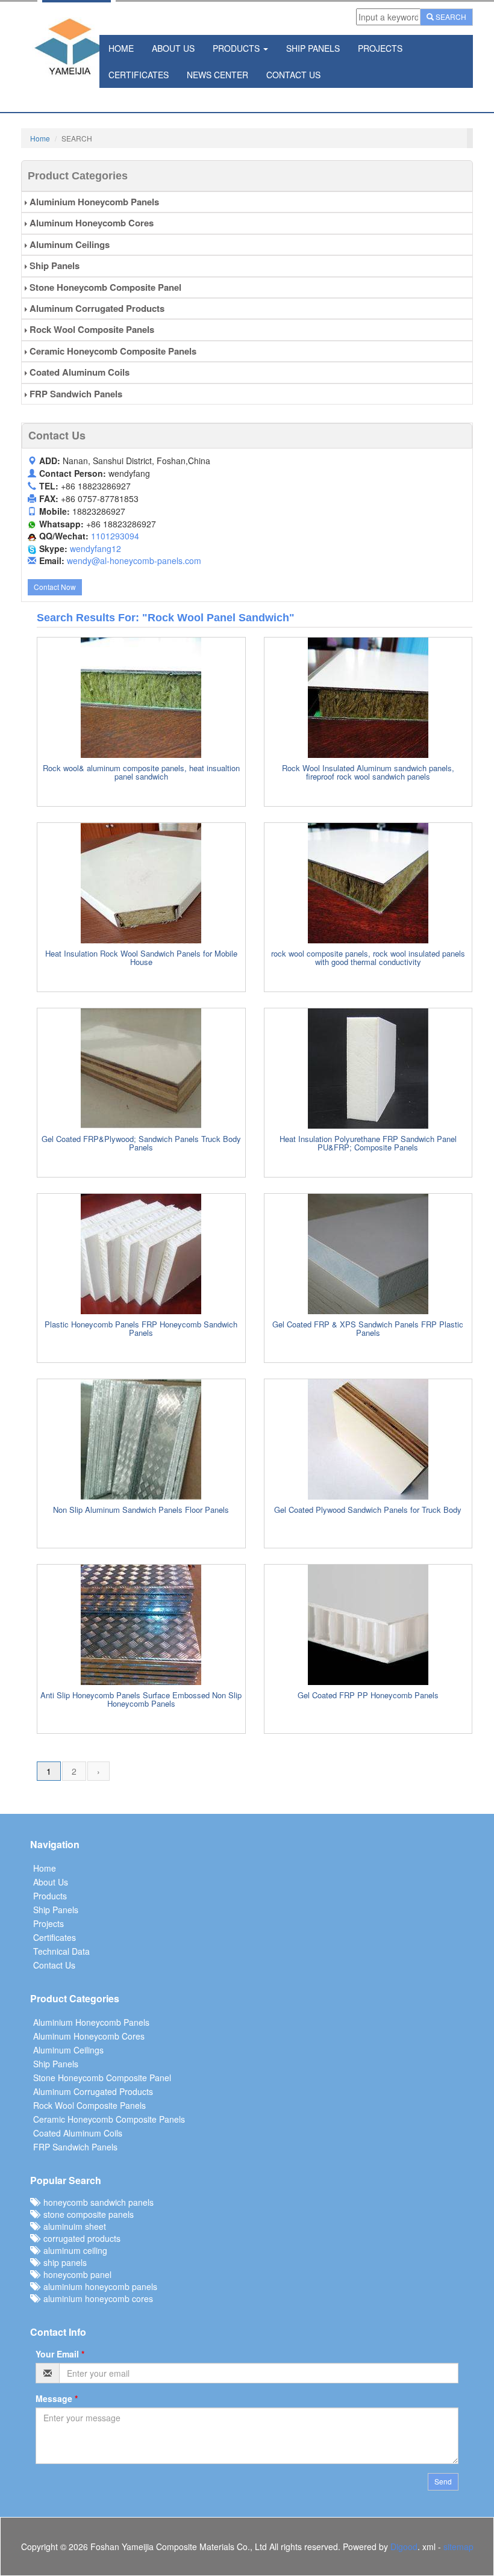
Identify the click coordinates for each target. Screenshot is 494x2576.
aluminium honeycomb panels (98, 2286)
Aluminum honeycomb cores (90, 223)
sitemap (458, 2547)
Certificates (139, 75)
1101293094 (115, 536)
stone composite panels (86, 2214)
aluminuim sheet (72, 2226)
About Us (173, 48)
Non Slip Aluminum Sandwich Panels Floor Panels (141, 1510)
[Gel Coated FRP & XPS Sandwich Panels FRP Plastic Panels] (368, 1254)
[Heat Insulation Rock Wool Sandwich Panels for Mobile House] (141, 883)
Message (57, 2398)
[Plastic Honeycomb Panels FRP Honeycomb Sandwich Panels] (141, 1254)
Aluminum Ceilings (68, 244)
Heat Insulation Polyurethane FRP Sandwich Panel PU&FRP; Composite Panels (368, 1143)
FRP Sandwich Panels (75, 394)
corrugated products (80, 2238)
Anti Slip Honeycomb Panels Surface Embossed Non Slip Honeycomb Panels (141, 1699)
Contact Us (293, 75)
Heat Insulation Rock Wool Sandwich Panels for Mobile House (141, 957)
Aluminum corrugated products (96, 308)
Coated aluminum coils (78, 372)
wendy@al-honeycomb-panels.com (134, 560)
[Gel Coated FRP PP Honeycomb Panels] (368, 1625)
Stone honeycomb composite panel (104, 287)
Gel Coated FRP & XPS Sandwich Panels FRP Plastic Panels (368, 1328)
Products (237, 48)
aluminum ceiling (73, 2250)
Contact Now (55, 587)
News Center (217, 75)
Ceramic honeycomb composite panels (112, 351)
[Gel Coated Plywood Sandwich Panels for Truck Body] (368, 1439)
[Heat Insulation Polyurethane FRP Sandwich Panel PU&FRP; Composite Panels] (368, 1069)
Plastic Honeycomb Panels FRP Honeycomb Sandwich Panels (141, 1328)
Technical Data (61, 1951)
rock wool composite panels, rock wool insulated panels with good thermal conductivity (368, 957)
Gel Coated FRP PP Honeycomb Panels (368, 1695)
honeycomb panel (75, 2274)
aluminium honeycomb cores (96, 2298)
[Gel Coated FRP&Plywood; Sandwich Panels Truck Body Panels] (141, 1069)
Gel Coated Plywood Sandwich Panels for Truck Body (368, 1510)
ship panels (63, 2262)
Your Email (60, 2354)
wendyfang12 (95, 548)
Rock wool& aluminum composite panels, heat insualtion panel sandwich (141, 772)
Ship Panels (313, 48)
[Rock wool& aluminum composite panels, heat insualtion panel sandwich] (141, 698)
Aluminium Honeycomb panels (93, 202)
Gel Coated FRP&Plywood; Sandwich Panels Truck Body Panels (141, 1143)
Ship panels (53, 265)
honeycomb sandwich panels (96, 2202)
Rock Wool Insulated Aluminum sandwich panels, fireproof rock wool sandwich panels (368, 772)
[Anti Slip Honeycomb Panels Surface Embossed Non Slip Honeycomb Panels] (141, 1625)
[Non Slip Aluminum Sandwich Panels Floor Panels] (141, 1439)
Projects (380, 48)
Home (121, 48)
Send (443, 2481)
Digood (404, 2547)
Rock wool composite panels (91, 329)
